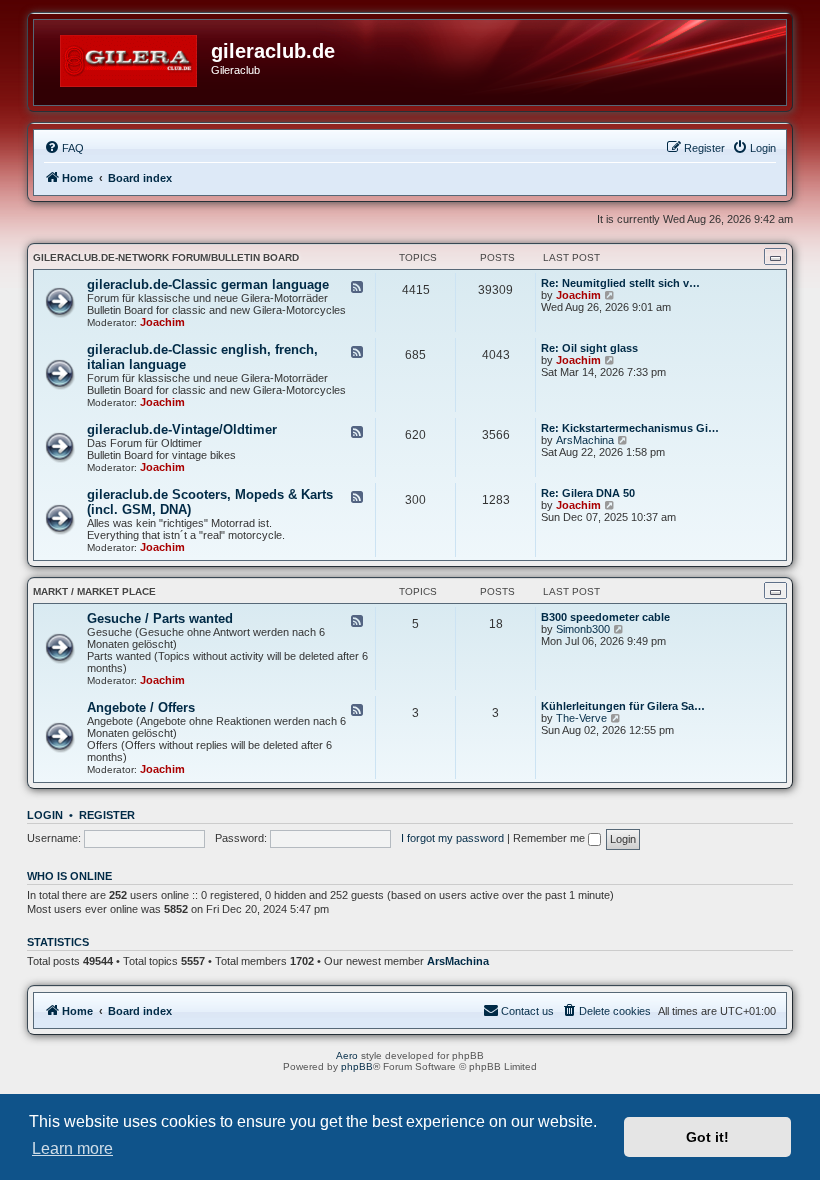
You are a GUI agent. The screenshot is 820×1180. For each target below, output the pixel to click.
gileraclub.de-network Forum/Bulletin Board (166, 257)
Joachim (162, 322)
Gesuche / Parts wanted (160, 618)
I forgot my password (452, 838)
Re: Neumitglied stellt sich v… (620, 283)
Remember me (550, 838)
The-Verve (581, 718)
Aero (347, 1055)
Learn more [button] (72, 1148)
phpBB (357, 1066)
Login (45, 815)
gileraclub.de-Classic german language (208, 284)
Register (107, 815)
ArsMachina (585, 440)
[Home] (130, 57)
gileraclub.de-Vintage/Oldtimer (182, 429)
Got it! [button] (707, 1137)
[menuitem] (64, 148)
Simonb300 (583, 629)
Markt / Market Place (94, 591)
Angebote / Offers (141, 707)
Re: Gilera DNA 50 (588, 493)
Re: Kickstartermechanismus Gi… (630, 428)
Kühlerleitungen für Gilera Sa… (623, 706)
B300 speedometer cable (605, 617)
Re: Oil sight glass (589, 348)
